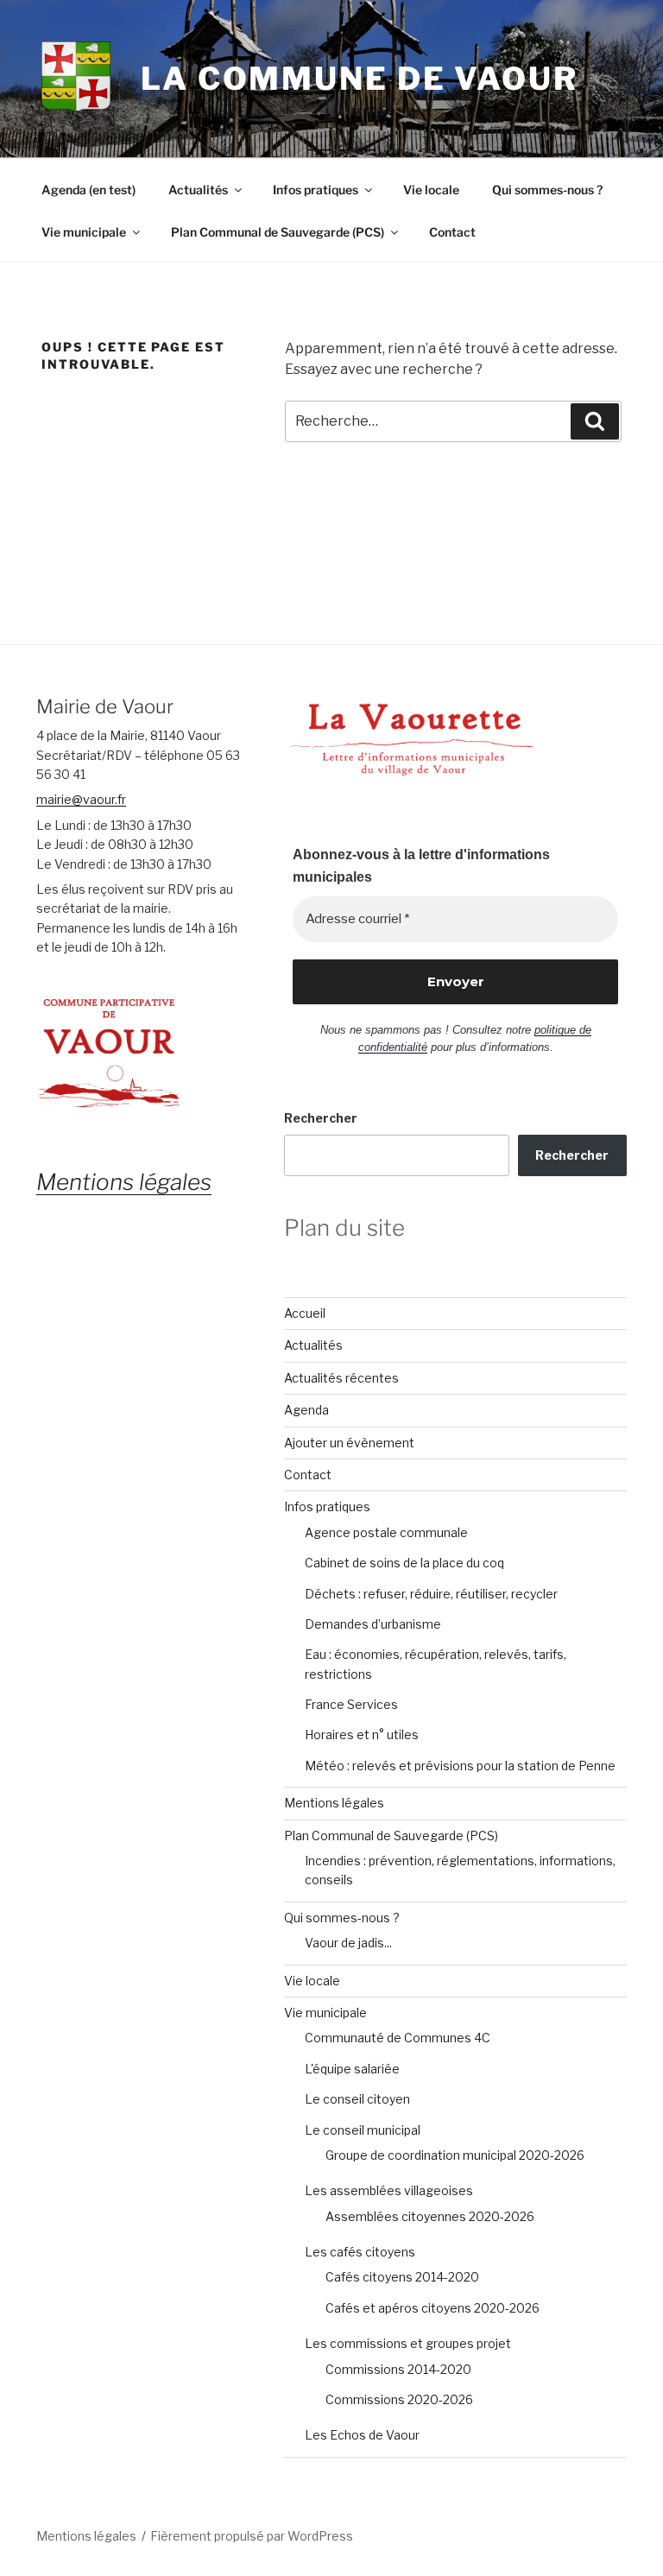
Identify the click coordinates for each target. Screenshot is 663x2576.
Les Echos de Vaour (362, 2435)
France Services (351, 1704)
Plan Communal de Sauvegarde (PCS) (278, 232)
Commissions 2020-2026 (399, 2399)
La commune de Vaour (360, 79)
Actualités (198, 190)
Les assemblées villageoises (389, 2190)
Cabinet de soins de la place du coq (404, 1563)
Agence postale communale (386, 1532)
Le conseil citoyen (357, 2099)
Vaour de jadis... (348, 1943)
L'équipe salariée (352, 2069)
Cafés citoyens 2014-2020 (402, 2277)
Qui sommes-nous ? (547, 190)
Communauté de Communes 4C (398, 2038)
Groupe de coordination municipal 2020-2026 (455, 2155)
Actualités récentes (341, 1378)
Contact (452, 232)
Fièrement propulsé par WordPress (252, 2536)
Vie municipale (84, 232)
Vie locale (431, 190)
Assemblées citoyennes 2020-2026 (430, 2216)
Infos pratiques (316, 190)
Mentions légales (334, 1803)
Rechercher (321, 1118)
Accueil (305, 1313)
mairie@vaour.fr (81, 799)
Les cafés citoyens (360, 2252)
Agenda (306, 1410)
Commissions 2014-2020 (398, 2369)
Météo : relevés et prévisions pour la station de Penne (460, 1766)
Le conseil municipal (363, 2130)
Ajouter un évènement (349, 1443)
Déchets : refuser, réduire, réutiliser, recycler (431, 1594)
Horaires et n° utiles (362, 1734)
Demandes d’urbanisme (373, 1624)
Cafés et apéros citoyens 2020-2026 (433, 2308)
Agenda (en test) (88, 190)
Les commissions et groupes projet (408, 2343)
